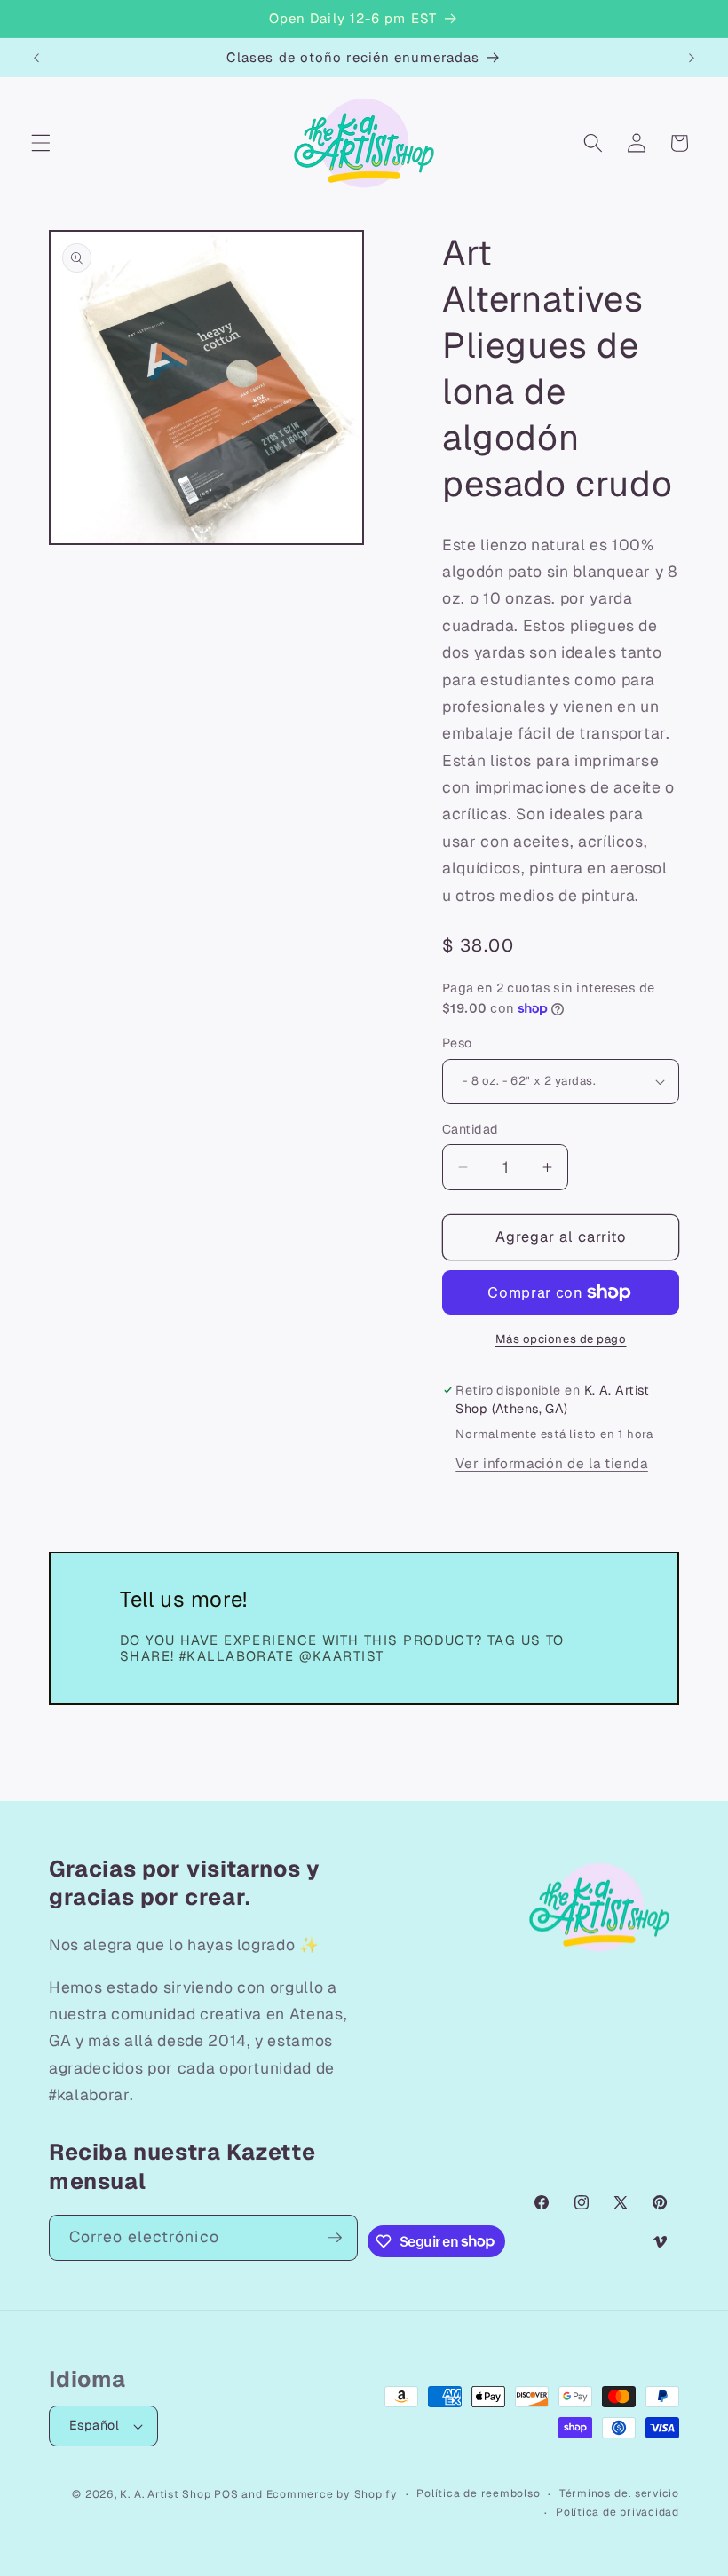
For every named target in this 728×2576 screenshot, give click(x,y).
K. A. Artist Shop (165, 2494)
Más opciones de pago (561, 1339)
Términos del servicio (619, 2493)
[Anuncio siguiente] (692, 58)
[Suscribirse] (335, 2238)
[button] (41, 143)
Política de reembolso (478, 2493)
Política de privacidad (617, 2512)
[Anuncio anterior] (36, 58)
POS (226, 2494)
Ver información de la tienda (551, 1464)
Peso (457, 1043)
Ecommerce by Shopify (332, 2494)
